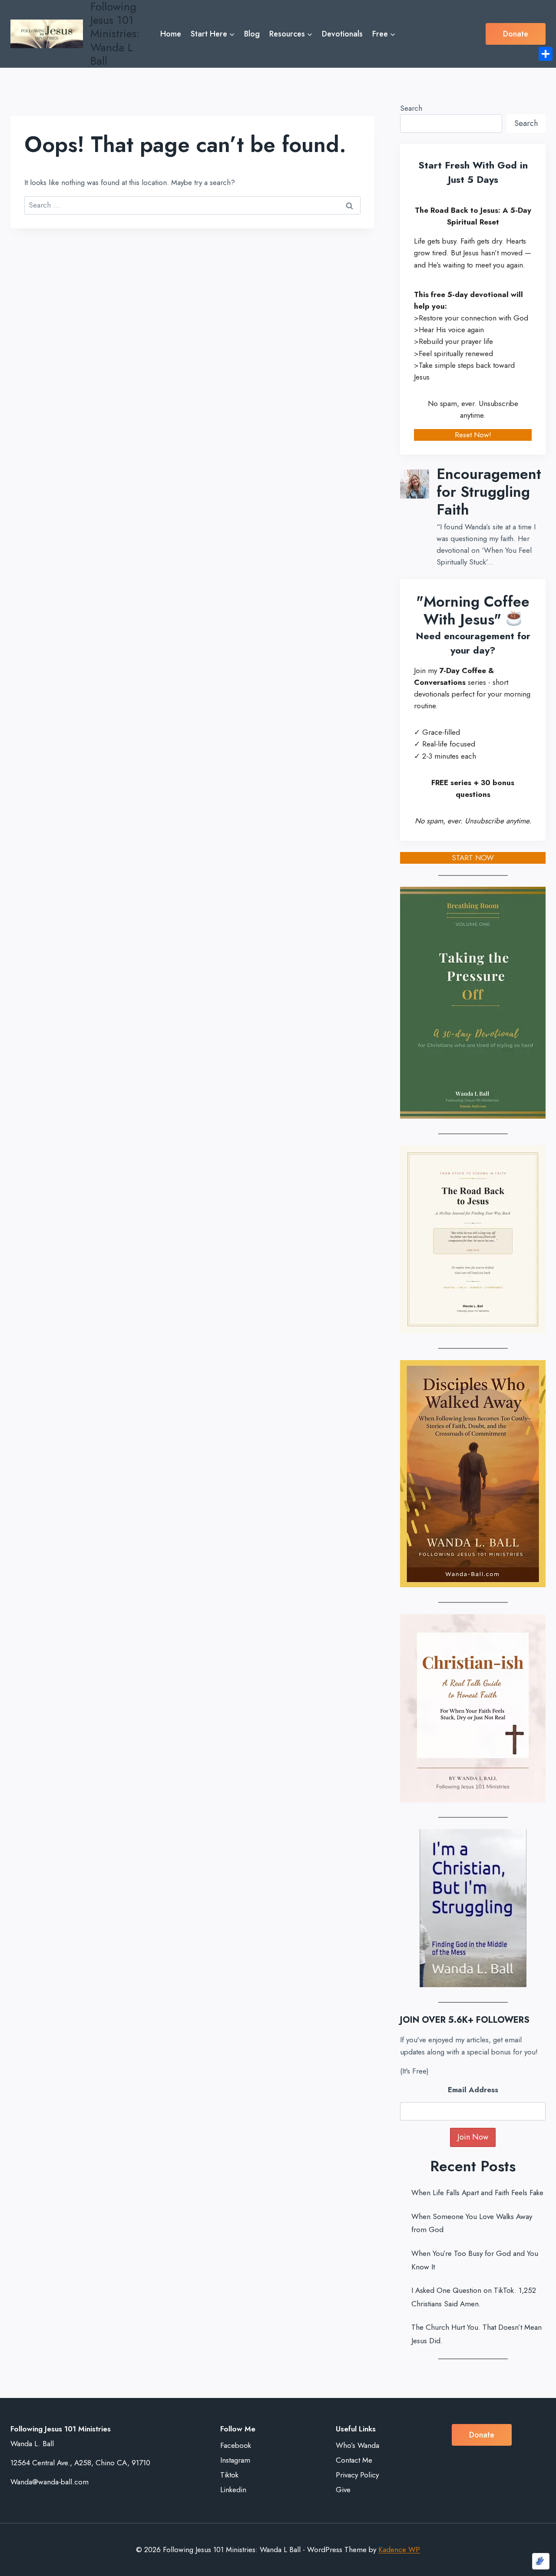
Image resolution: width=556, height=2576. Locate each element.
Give (343, 2490)
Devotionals (342, 34)
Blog (252, 34)
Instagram (235, 2460)
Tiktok (229, 2475)
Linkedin (233, 2490)
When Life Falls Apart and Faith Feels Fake (477, 2193)
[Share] (546, 54)
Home (171, 34)
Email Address (473, 2090)
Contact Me (354, 2460)
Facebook (236, 2445)
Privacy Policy (357, 2475)
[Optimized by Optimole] (541, 2561)
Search (411, 108)
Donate (516, 34)
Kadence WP (399, 2550)
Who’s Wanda (357, 2445)
